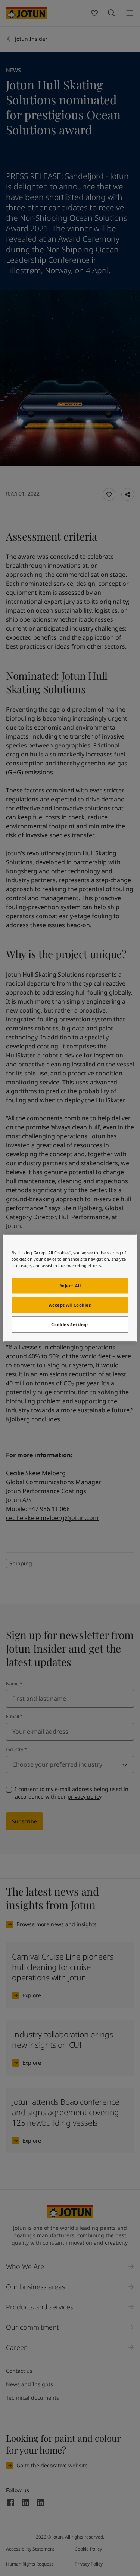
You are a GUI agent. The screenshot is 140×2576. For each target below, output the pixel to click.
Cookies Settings (70, 1324)
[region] (70, 1288)
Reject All (70, 1286)
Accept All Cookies (70, 1305)
